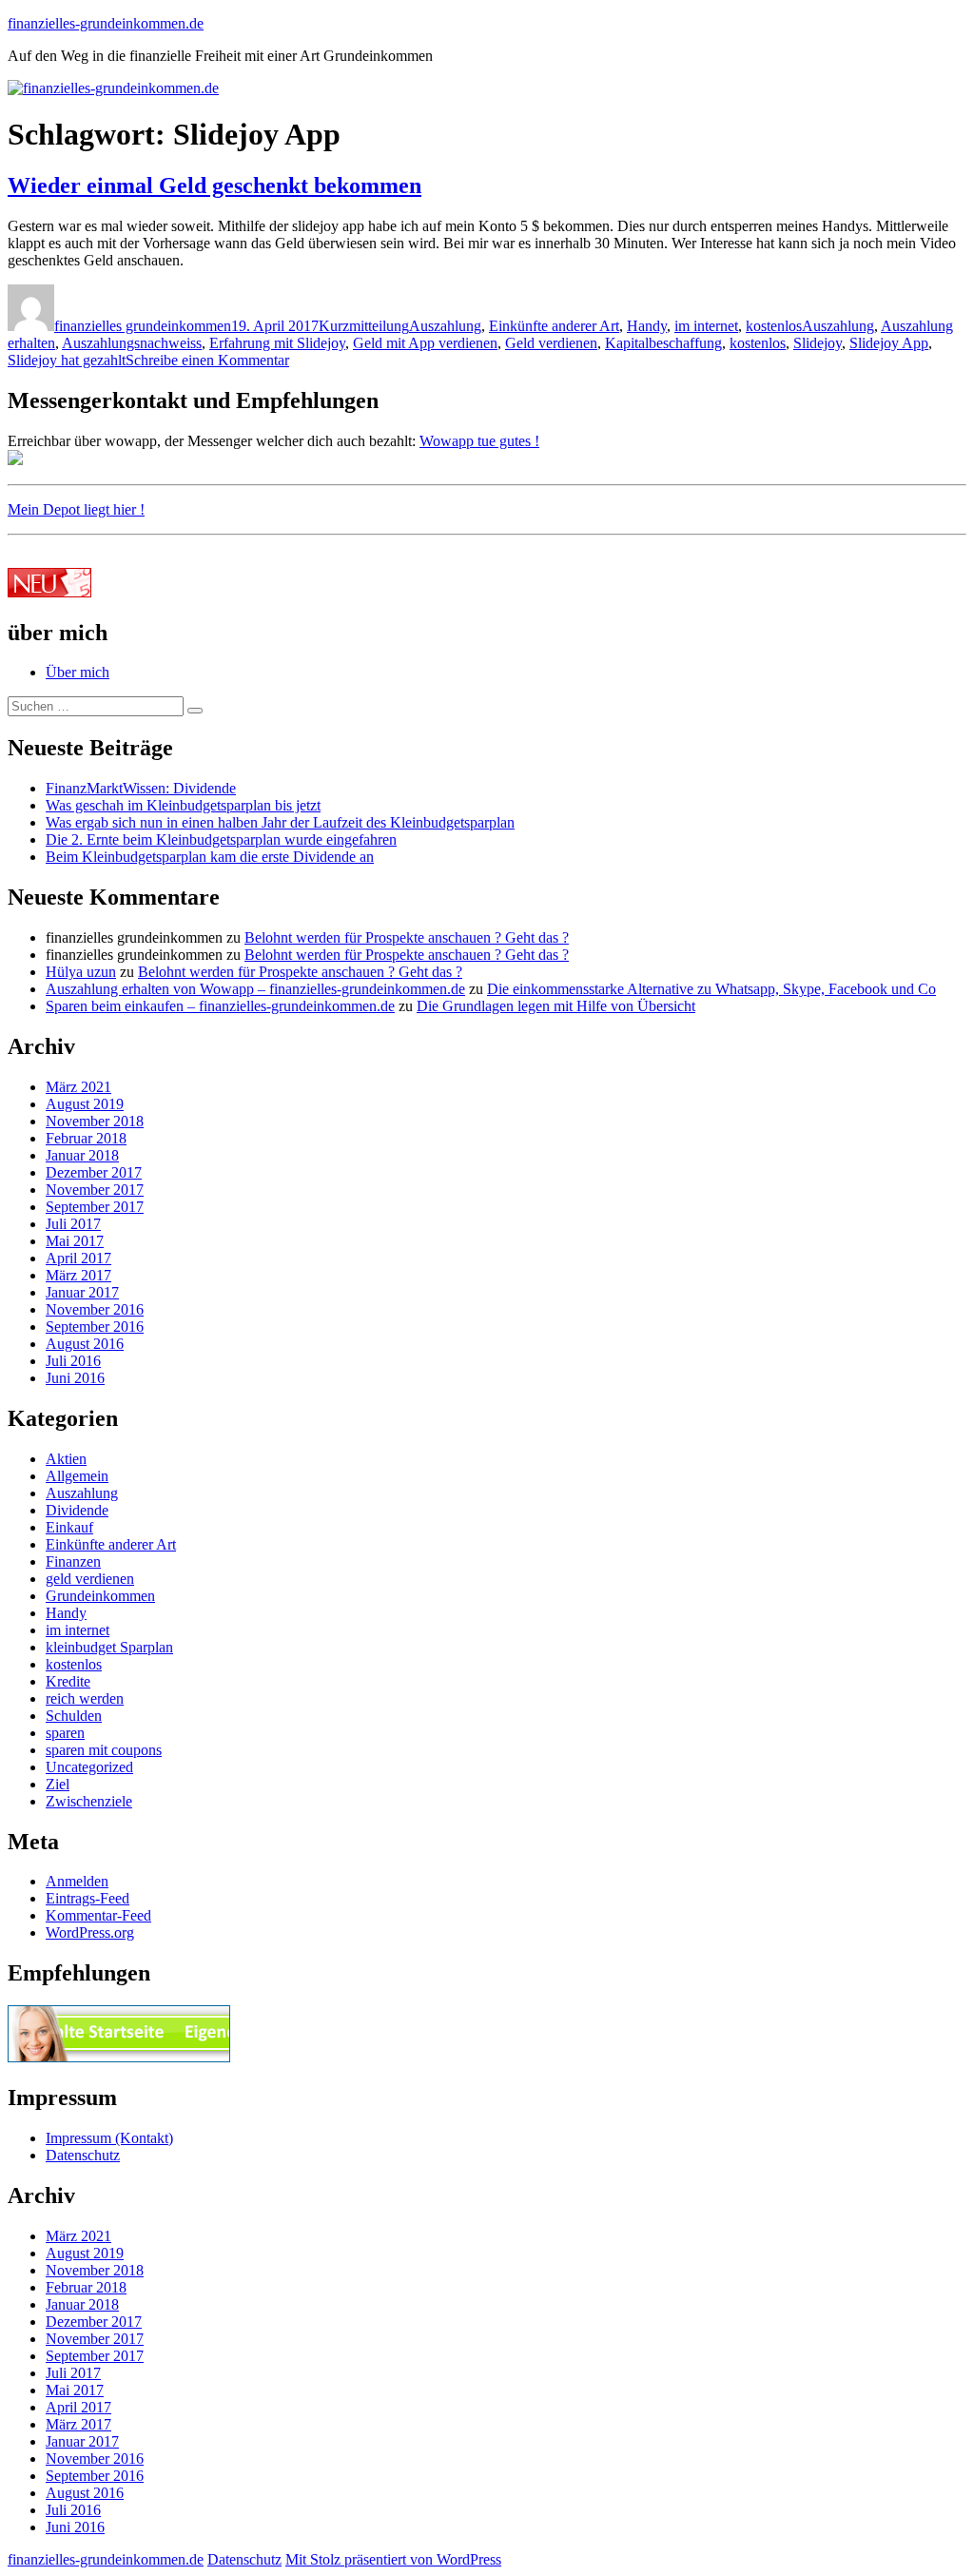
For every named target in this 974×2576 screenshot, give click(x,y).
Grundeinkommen (100, 1596)
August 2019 (85, 1104)
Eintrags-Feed (88, 1898)
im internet (706, 326)
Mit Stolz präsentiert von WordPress (393, 2559)
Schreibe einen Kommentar (207, 360)
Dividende (77, 1510)
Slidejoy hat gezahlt (67, 360)
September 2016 (95, 1327)
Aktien (66, 1459)
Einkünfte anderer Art (554, 326)
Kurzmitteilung (364, 326)
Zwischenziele (89, 1801)
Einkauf (69, 1527)
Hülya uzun (81, 972)
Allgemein (77, 1476)
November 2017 (95, 1190)
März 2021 (78, 1087)
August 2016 (85, 1344)
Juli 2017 (73, 1224)
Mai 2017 (75, 1241)
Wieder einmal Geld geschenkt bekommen (214, 185)
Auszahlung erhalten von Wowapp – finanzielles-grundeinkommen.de (255, 989)
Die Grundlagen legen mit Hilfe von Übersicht (556, 1006)
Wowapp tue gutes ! (479, 441)
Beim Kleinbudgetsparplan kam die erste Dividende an (210, 857)
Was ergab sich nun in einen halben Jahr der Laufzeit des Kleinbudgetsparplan (280, 822)
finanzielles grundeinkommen (143, 326)
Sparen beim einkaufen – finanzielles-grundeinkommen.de (220, 1006)
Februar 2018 (86, 1138)
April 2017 (78, 1258)
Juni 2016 (75, 1378)
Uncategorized (89, 1767)
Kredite (68, 1681)
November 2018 (95, 1121)
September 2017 (95, 1207)
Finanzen (73, 1561)
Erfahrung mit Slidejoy (277, 343)
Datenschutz (83, 2155)
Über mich (78, 672)
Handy (647, 326)
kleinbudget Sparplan (109, 1647)
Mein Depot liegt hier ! (76, 509)
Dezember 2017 (94, 1172)
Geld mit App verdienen (425, 343)
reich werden (85, 1698)
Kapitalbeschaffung (663, 343)
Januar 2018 (82, 1155)
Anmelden (77, 1881)
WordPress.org (90, 1932)
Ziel (58, 1784)
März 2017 (78, 1275)
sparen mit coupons (104, 1750)
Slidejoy (818, 343)
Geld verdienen (551, 343)
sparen (65, 1733)
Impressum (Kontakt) (109, 2138)
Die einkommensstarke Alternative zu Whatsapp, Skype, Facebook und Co (711, 989)
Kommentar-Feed (98, 1915)
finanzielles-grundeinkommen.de (106, 23)
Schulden (74, 1716)
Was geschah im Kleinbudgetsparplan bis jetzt (183, 805)
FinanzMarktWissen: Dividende (141, 788)
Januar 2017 (82, 1292)
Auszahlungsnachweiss (132, 343)
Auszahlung (445, 326)
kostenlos (774, 326)
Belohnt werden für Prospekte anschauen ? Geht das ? (407, 937)
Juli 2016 (73, 1361)
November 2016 (95, 1309)
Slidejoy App (889, 343)
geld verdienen (90, 1579)
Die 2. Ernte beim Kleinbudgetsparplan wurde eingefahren (221, 839)
